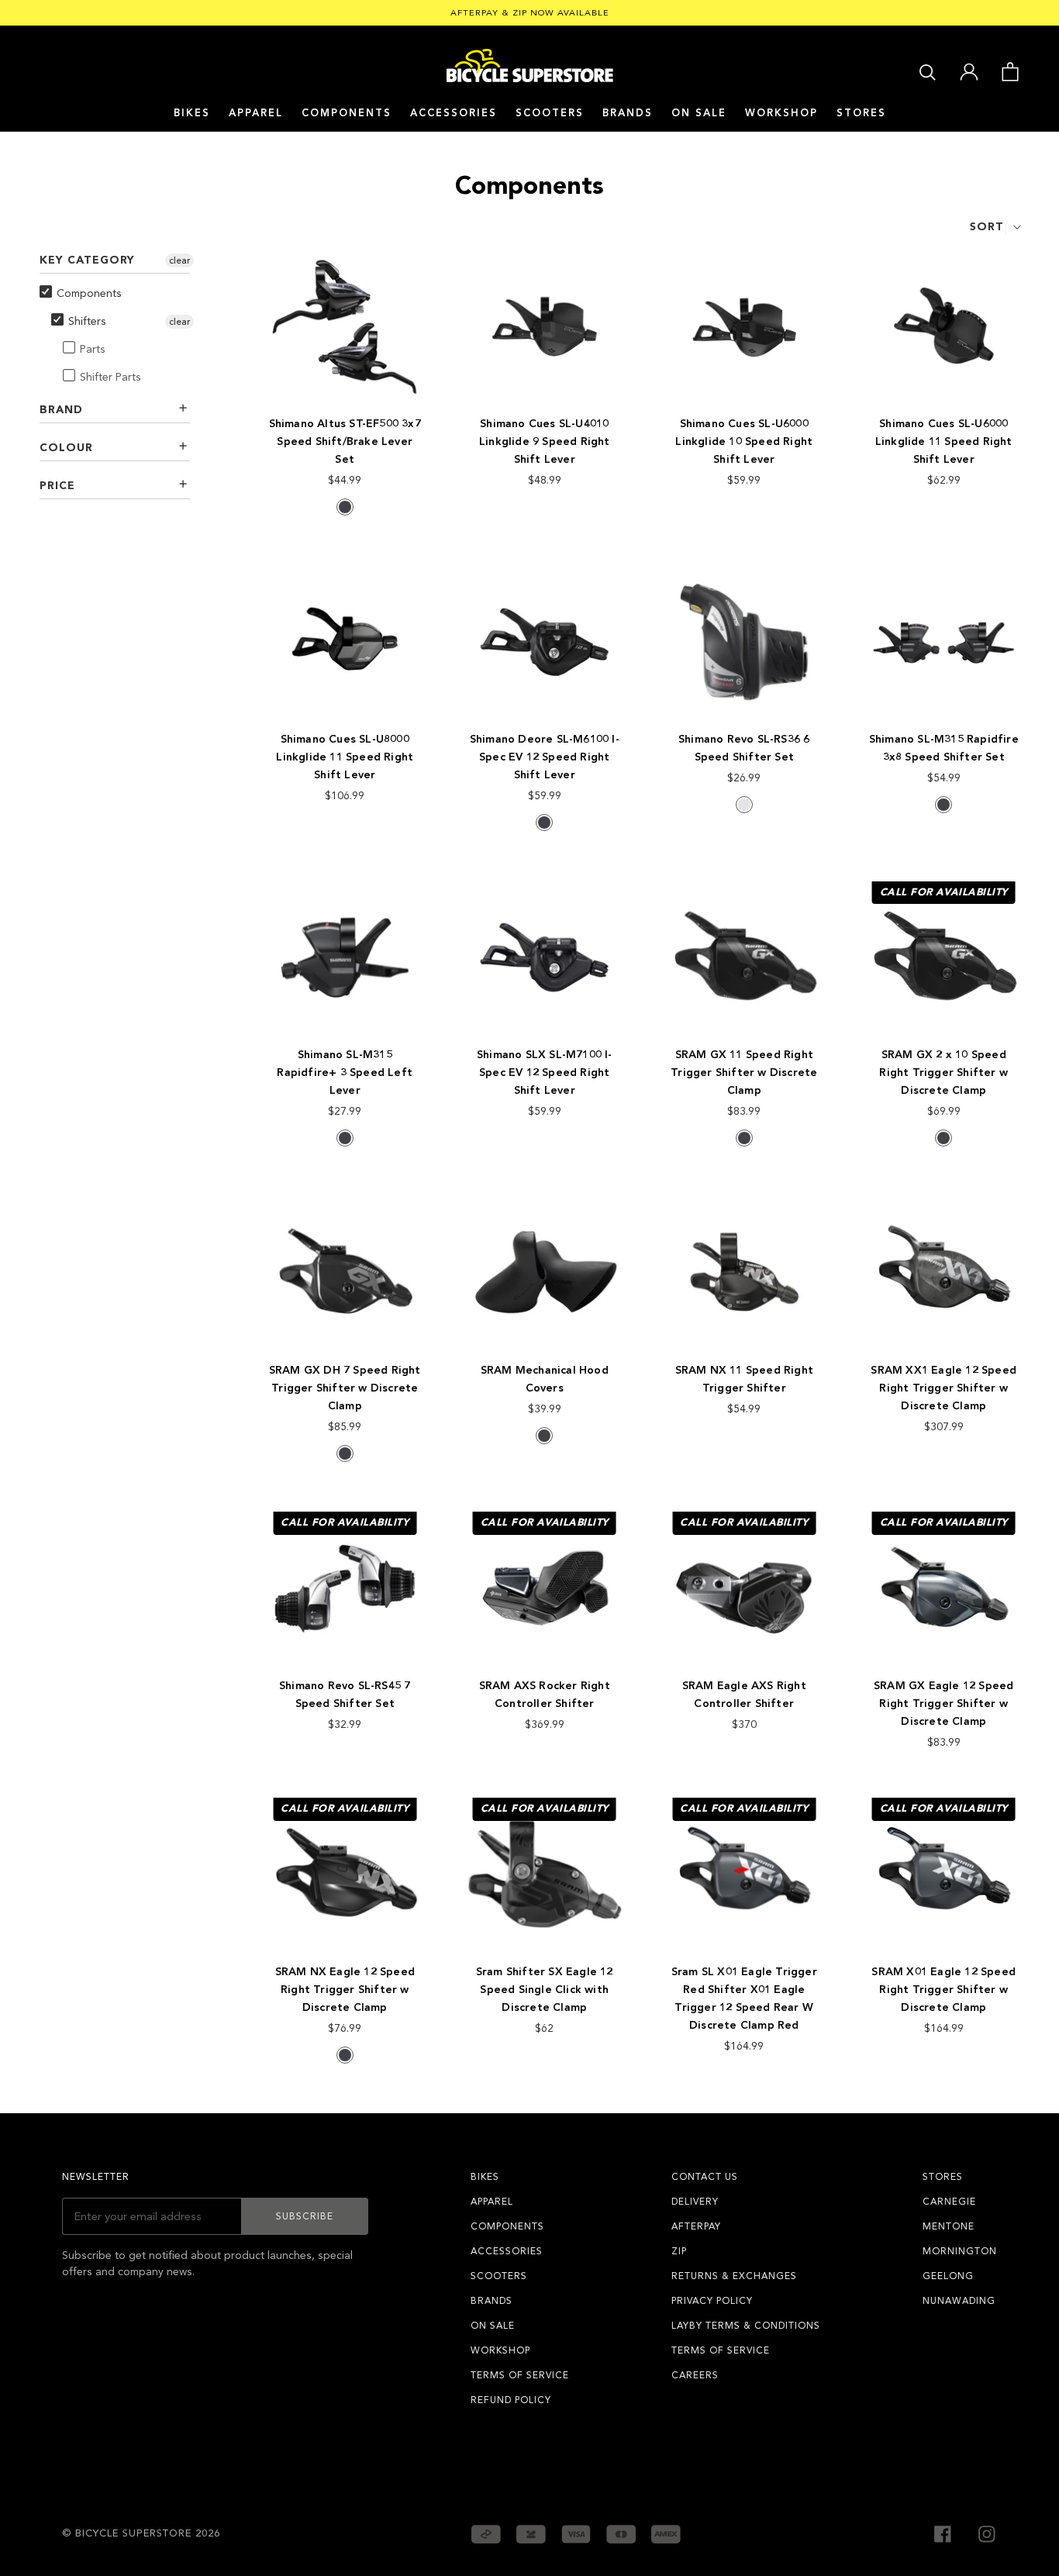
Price (57, 486)
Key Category (87, 260)
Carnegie (949, 2202)
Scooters (550, 113)
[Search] (928, 71)
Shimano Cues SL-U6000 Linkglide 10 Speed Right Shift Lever (744, 441)
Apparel (256, 113)
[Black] (345, 507)
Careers (695, 2375)
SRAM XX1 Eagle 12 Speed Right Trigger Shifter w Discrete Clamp (943, 1388)
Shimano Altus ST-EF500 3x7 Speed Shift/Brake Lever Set (345, 441)
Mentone (949, 2226)
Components (347, 113)
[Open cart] (1010, 71)
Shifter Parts (110, 377)
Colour (66, 448)
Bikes (192, 113)
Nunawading (959, 2301)
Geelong (948, 2276)
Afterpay (696, 2226)
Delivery (695, 2202)
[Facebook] (943, 2533)
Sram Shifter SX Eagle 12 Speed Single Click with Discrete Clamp (545, 1990)
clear (179, 260)
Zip (679, 2251)
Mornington (960, 2251)
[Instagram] (987, 2533)
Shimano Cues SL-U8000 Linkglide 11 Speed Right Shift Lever (345, 757)
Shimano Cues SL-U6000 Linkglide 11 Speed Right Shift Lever (944, 441)
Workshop (781, 113)
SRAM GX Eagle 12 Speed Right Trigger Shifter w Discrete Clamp (943, 1704)
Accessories (454, 113)
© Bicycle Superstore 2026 (141, 2533)
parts (93, 349)
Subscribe (305, 2216)
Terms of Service (520, 2375)
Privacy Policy (712, 2301)
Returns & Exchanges (734, 2276)
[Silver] (744, 805)
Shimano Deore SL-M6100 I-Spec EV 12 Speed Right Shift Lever (545, 757)
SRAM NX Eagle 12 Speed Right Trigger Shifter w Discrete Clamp (345, 1990)
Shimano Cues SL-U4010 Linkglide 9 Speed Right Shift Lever (545, 441)
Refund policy (511, 2400)
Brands (492, 2301)
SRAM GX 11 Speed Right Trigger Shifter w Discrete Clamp (744, 1072)
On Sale (699, 113)
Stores (861, 113)
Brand (61, 410)
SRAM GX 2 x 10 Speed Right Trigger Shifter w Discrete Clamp (943, 1072)
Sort (987, 227)
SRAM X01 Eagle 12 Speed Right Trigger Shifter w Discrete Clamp (943, 1990)
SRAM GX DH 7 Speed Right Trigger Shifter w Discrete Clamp (345, 1388)
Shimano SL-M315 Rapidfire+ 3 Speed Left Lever (345, 1072)
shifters (87, 321)
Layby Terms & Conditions (746, 2326)
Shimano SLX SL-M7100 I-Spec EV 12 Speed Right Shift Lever (545, 1072)
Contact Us (705, 2177)
